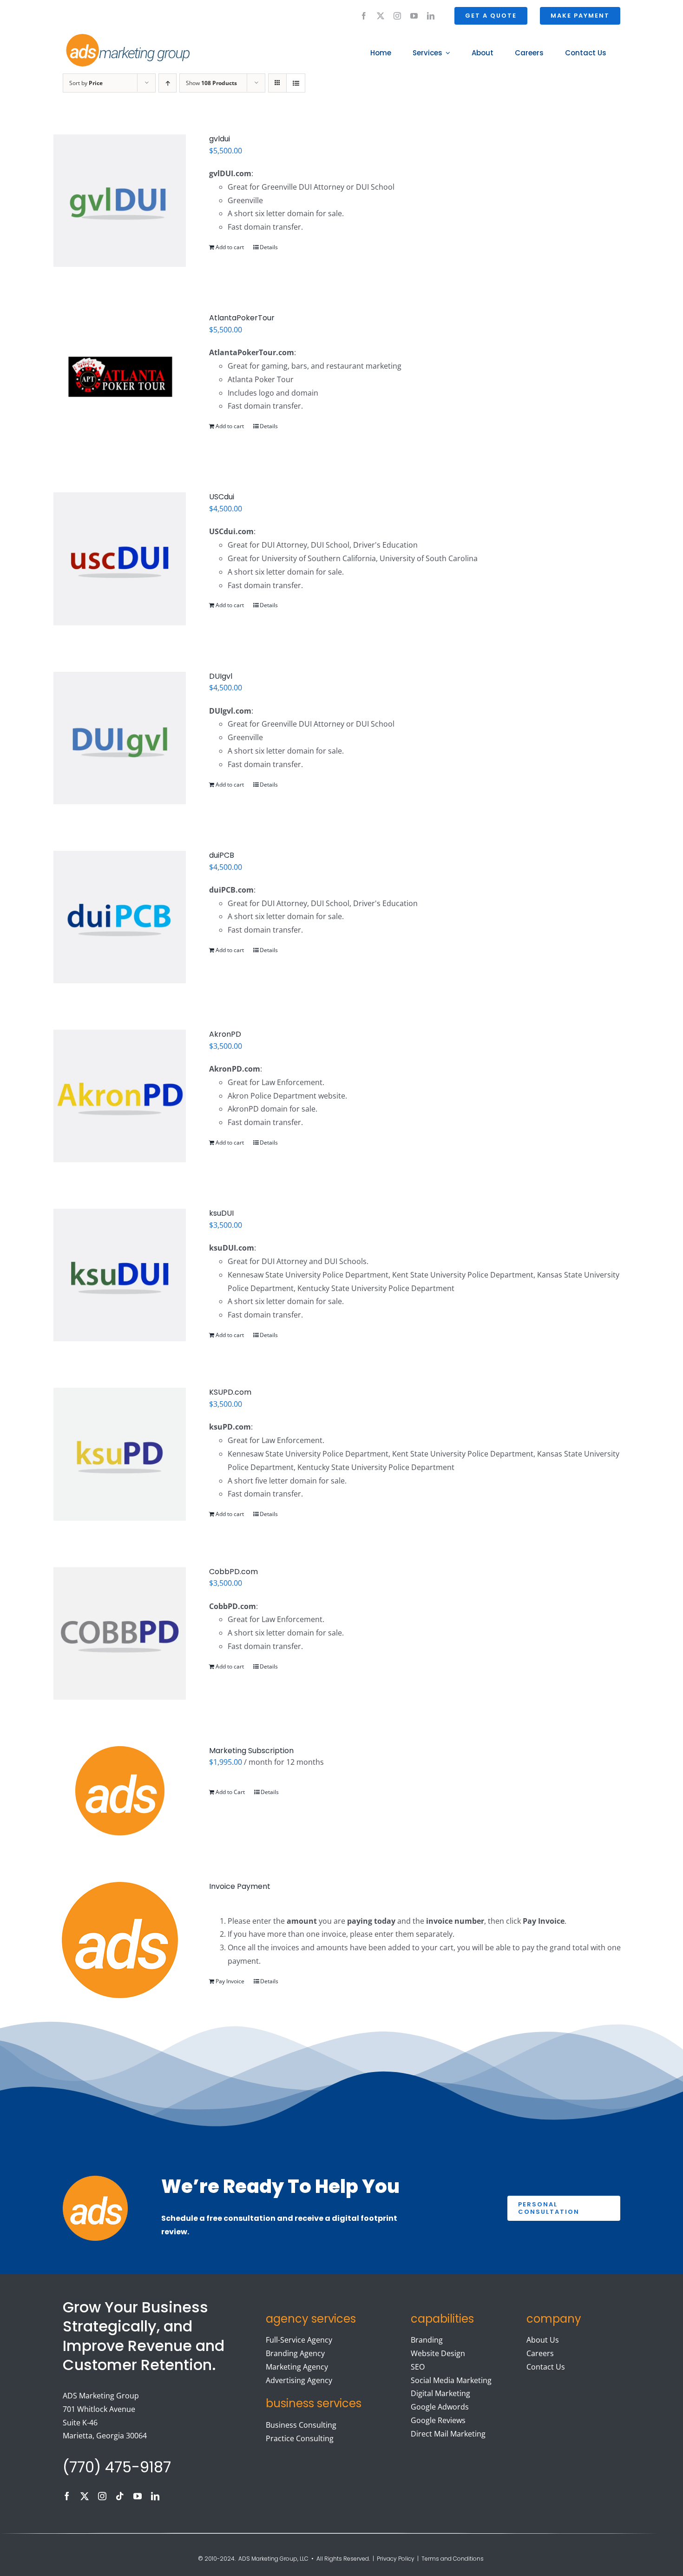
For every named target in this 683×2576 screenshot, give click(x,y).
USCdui (222, 497)
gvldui (220, 139)
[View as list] (296, 83)
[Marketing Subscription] (120, 1791)
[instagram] (397, 16)
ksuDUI (221, 1213)
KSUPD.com (230, 1392)
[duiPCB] (120, 917)
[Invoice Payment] (120, 1940)
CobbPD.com (233, 1572)
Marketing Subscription (251, 1751)
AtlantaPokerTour (242, 318)
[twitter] (381, 16)
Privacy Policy (396, 2559)
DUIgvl (221, 676)
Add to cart (230, 247)
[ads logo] (117, 35)
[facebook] (364, 16)
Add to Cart (230, 1792)
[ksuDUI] (120, 1275)
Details (269, 247)
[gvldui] (120, 201)
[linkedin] (431, 16)
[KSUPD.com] (120, 1454)
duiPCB (222, 855)
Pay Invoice (230, 1981)
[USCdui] (120, 559)
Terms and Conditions (453, 2559)
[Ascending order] (167, 83)
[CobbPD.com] (120, 1633)
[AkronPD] (120, 1096)
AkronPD (225, 1034)
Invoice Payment (240, 1886)
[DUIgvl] (120, 738)
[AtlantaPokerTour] (120, 380)
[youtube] (414, 16)
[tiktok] (120, 2496)
